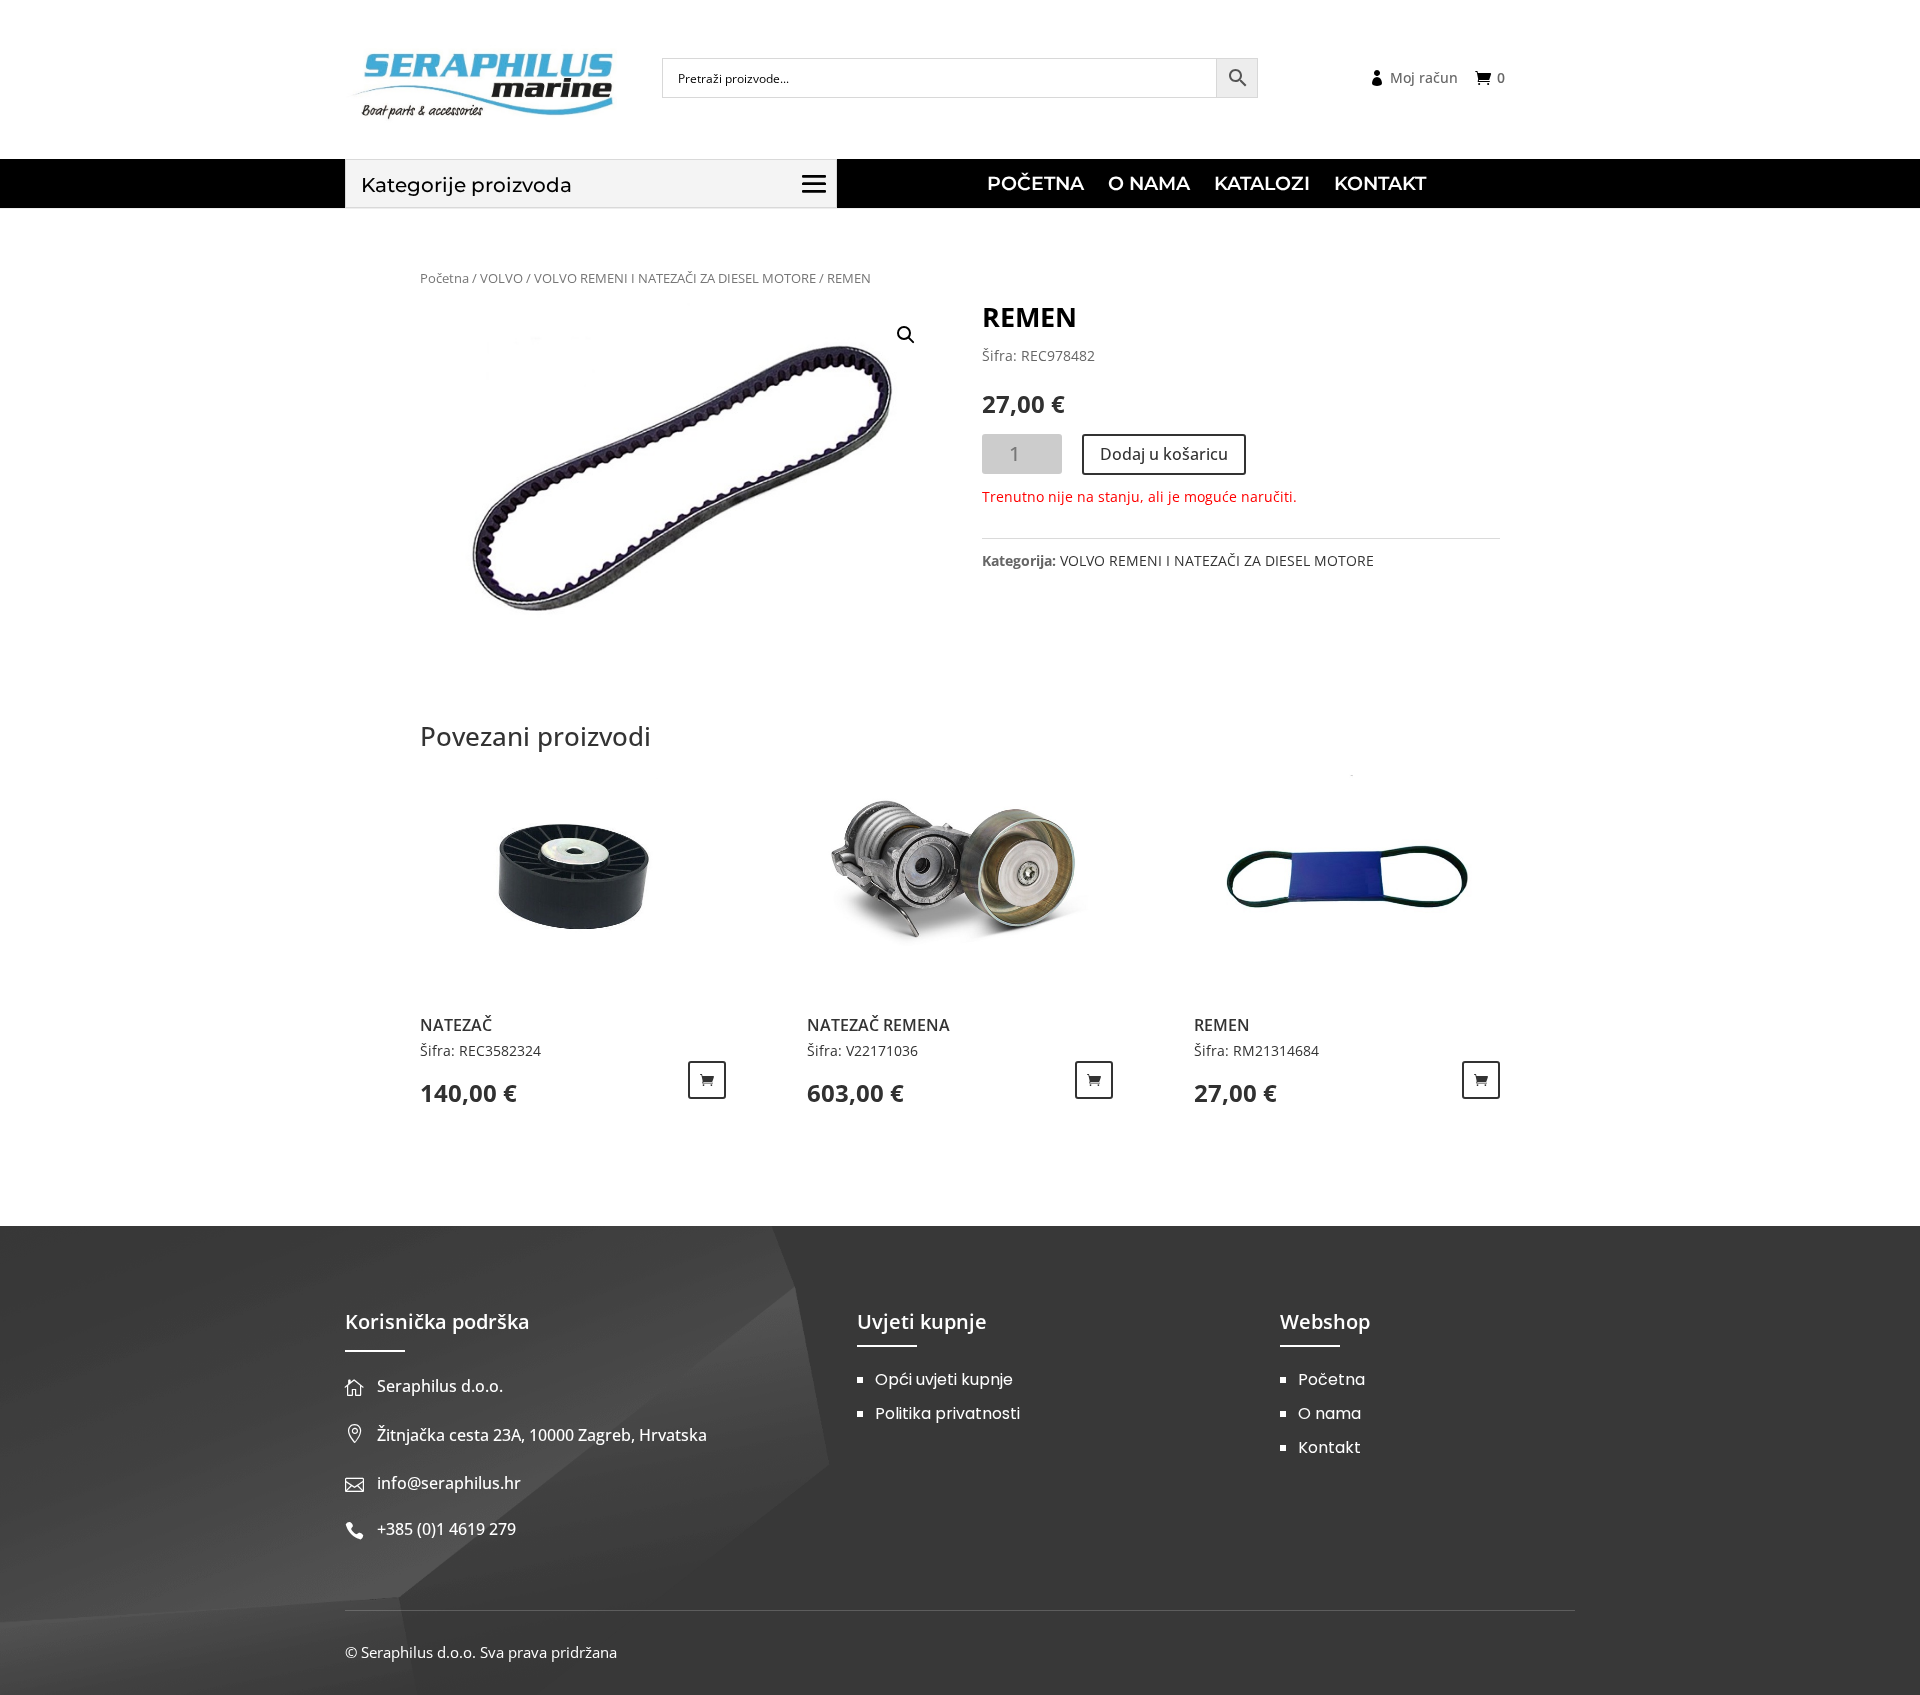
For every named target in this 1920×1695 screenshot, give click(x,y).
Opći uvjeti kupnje (944, 1379)
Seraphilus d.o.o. (440, 1386)
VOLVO (501, 278)
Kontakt (1329, 1447)
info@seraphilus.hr (449, 1483)
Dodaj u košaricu (1164, 454)
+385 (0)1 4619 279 (446, 1529)
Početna (444, 278)
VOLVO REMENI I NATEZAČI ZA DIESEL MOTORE (675, 278)
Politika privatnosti (947, 1413)
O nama (1329, 1413)
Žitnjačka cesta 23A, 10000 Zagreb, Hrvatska (542, 1435)
